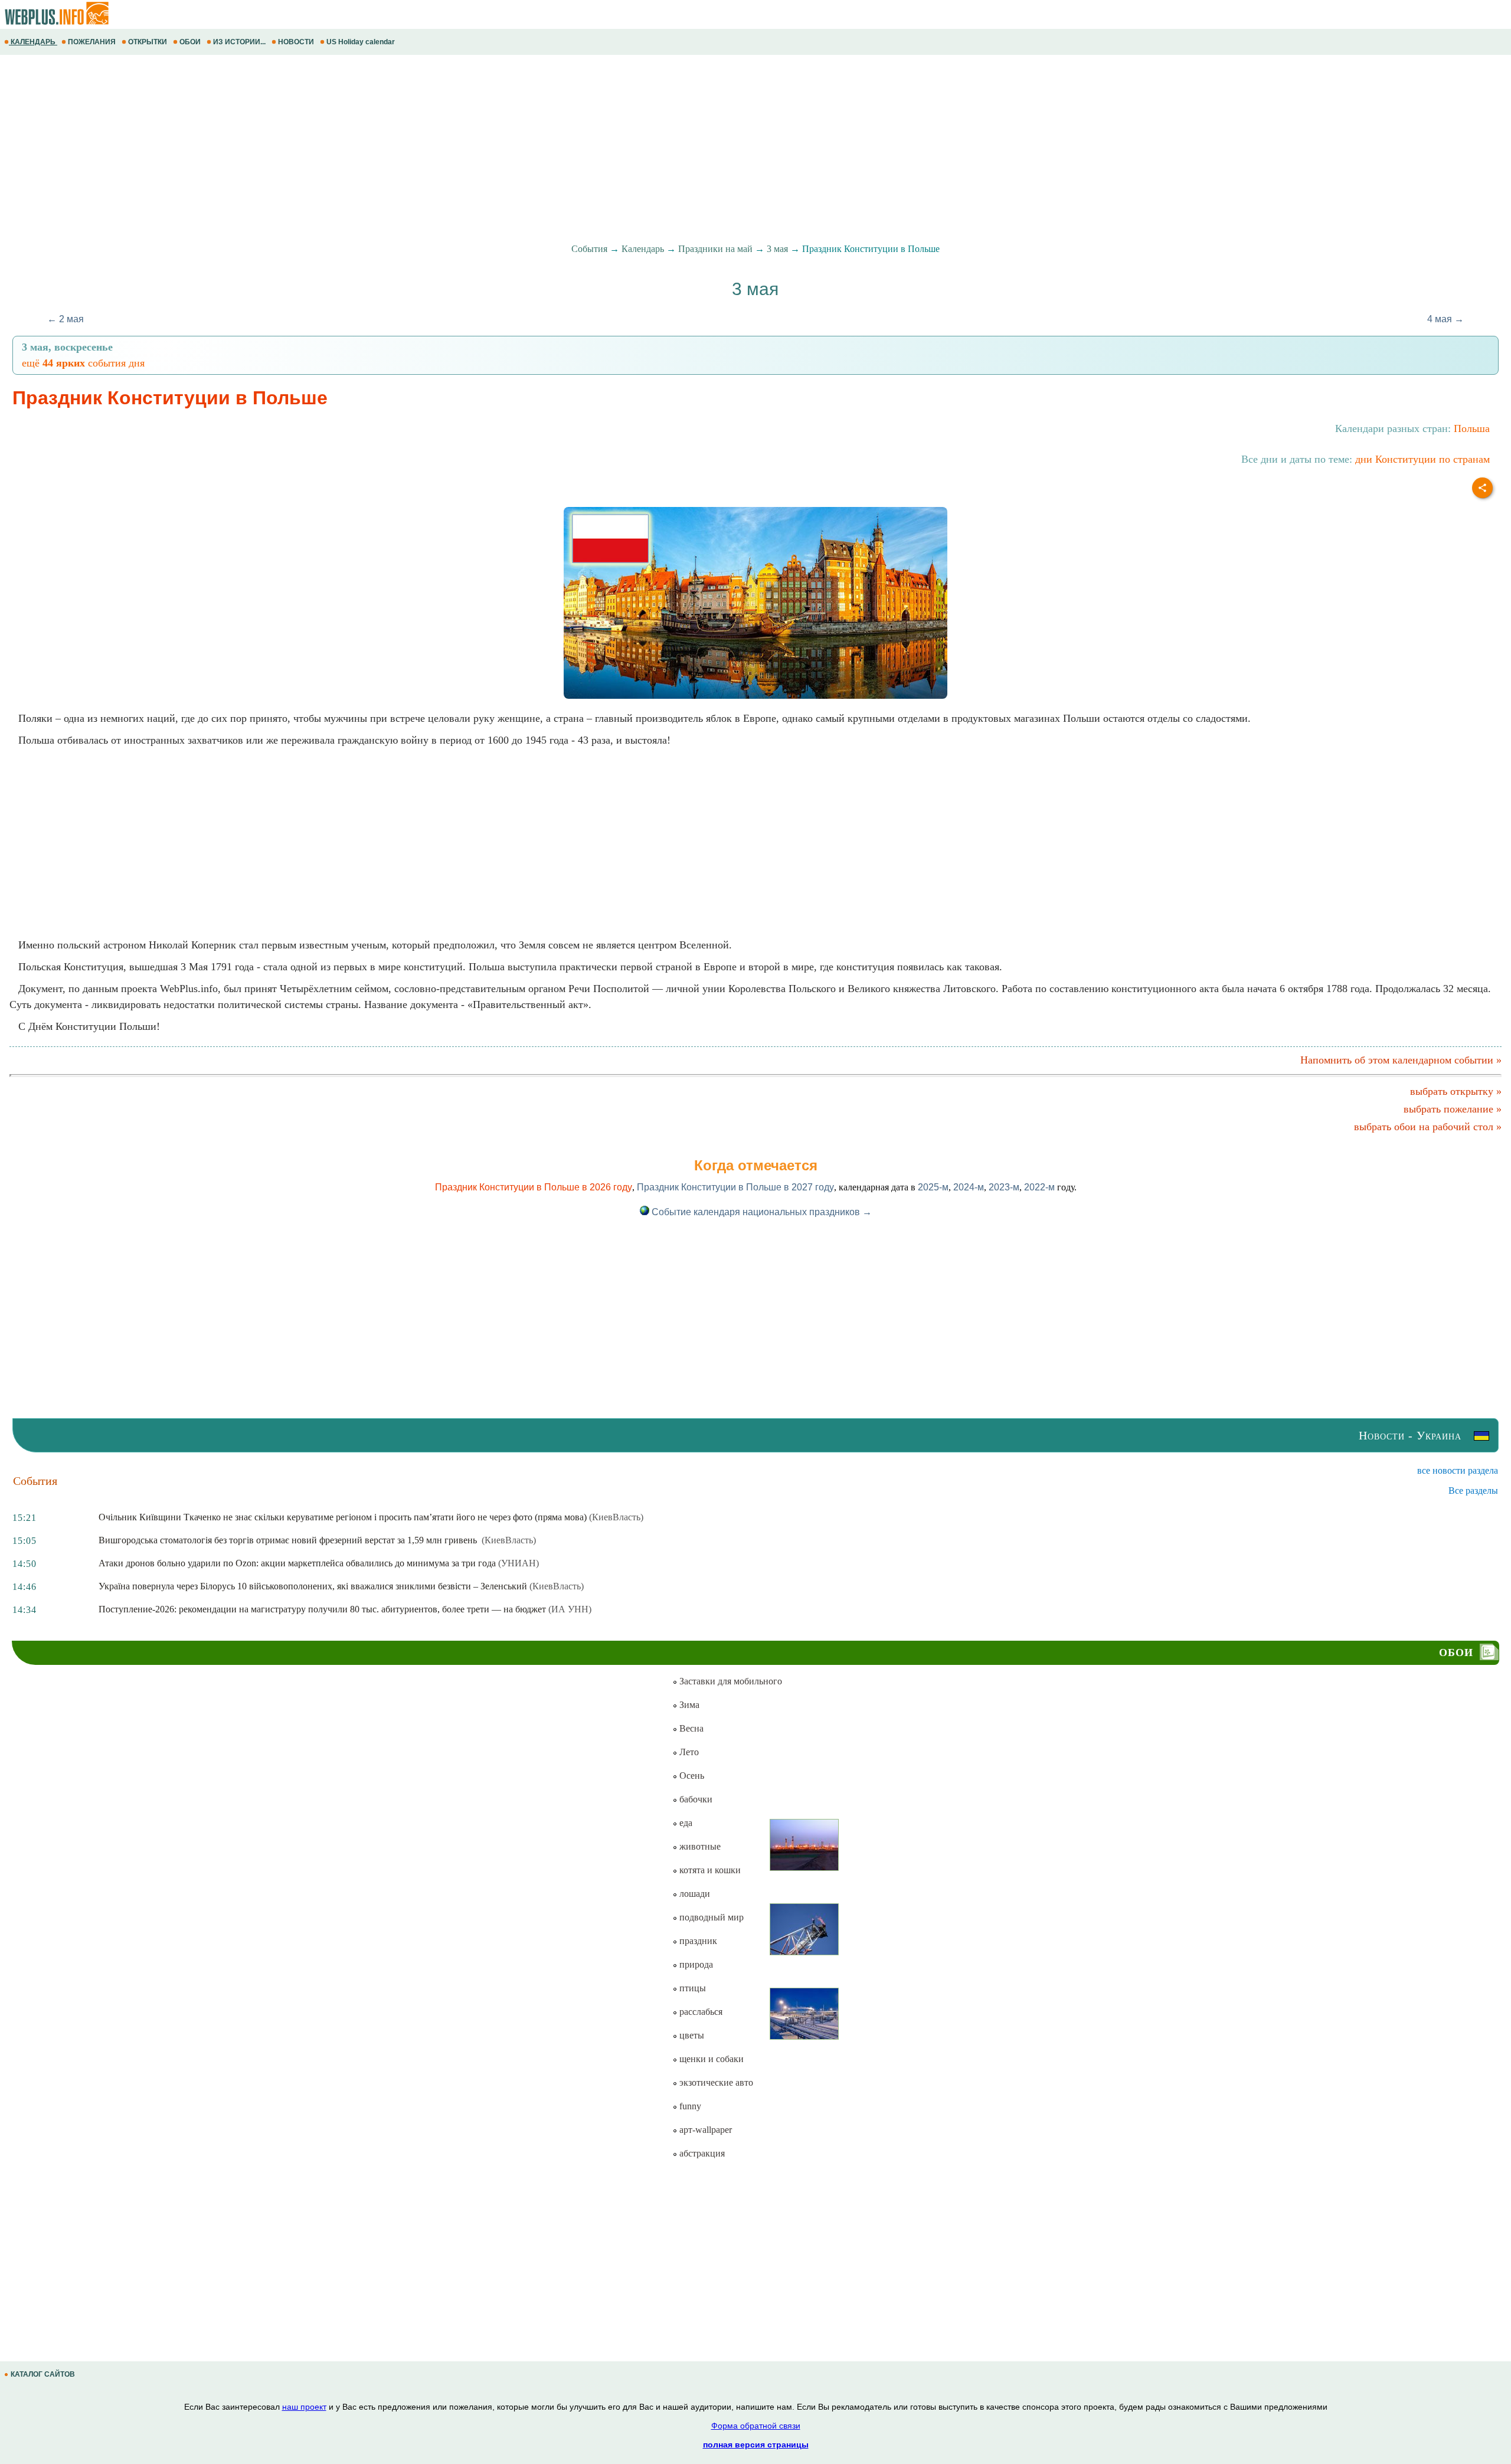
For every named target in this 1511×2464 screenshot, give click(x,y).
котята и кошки (709, 1870)
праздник (697, 1941)
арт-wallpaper (704, 2130)
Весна (690, 1728)
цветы (691, 2035)
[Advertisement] (354, 149)
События (589, 249)
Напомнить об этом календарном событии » (1401, 1060)
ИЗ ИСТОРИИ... (239, 42)
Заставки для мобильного (730, 1681)
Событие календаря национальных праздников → (761, 1212)
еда (685, 1823)
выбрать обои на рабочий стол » (1428, 1127)
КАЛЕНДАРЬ (33, 42)
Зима (688, 1705)
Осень (691, 1776)
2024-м (969, 1187)
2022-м (1039, 1187)
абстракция (701, 2153)
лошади (694, 1894)
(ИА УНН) (570, 1609)
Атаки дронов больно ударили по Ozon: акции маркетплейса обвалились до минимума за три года (297, 1563)
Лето (688, 1752)
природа (695, 1964)
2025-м (933, 1187)
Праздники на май (715, 249)
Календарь (643, 249)
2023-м (1004, 1187)
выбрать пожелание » (1453, 1109)
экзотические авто (715, 2082)
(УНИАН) (519, 1563)
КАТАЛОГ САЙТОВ (43, 2374)
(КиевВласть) (616, 1517)
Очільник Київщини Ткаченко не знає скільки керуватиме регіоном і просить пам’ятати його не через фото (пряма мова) (343, 1517)
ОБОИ (190, 42)
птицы (691, 1988)
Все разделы (1473, 1490)
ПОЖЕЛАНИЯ (92, 42)
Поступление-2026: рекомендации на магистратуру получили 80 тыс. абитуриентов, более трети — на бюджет (322, 1609)
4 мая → (1445, 319)
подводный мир (710, 1917)
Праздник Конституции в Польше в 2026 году (534, 1187)
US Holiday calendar (361, 42)
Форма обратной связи (756, 2426)
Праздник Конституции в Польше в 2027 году (735, 1187)
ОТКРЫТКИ (148, 42)
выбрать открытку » (1456, 1091)
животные (699, 1846)
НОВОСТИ (296, 42)
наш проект (304, 2407)
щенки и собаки (710, 2059)
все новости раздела (1458, 1470)
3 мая (777, 249)
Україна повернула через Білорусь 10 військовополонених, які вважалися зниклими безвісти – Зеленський (313, 1586)
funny (689, 2106)
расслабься (700, 2012)
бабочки (695, 1799)
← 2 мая (66, 319)
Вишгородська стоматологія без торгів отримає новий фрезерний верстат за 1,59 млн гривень (289, 1540)
